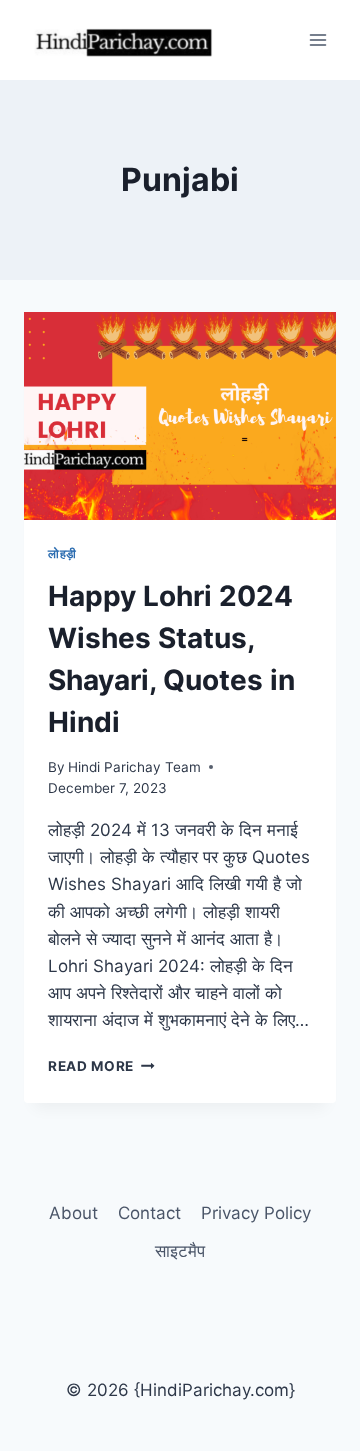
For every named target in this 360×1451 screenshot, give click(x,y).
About (73, 1213)
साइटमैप (180, 1251)
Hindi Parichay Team (134, 767)
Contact (149, 1213)
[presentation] (180, 416)
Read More (101, 1066)
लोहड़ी (62, 553)
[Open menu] (317, 39)
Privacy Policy (256, 1213)
